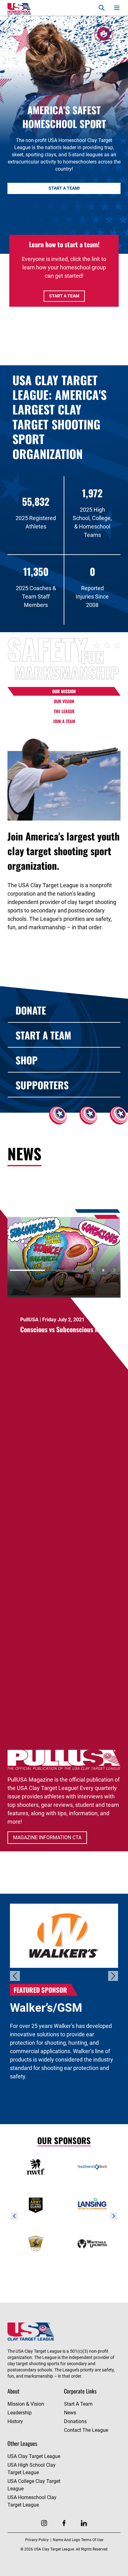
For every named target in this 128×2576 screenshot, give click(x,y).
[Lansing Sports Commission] (92, 2205)
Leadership (20, 2413)
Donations (75, 2421)
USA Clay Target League (34, 2456)
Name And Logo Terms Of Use (78, 2540)
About (14, 2391)
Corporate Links (80, 2391)
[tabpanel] (64, 833)
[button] (93, 1270)
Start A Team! (64, 188)
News (70, 2413)
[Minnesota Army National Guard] (36, 2205)
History (15, 2421)
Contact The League (86, 2430)
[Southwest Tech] (92, 2167)
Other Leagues (22, 2443)
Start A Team (64, 296)
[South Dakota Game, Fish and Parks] (36, 2243)
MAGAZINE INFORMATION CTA (47, 1837)
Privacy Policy (37, 2540)
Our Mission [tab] (64, 691)
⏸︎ (103, 1270)
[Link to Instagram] (44, 2523)
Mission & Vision (26, 2404)
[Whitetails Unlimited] (92, 2243)
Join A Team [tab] (64, 721)
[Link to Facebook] (64, 2523)
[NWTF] (36, 2167)
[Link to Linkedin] (84, 2523)
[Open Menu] (117, 8)
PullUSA (29, 1320)
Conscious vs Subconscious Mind (64, 1329)
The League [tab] (64, 711)
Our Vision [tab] (64, 701)
